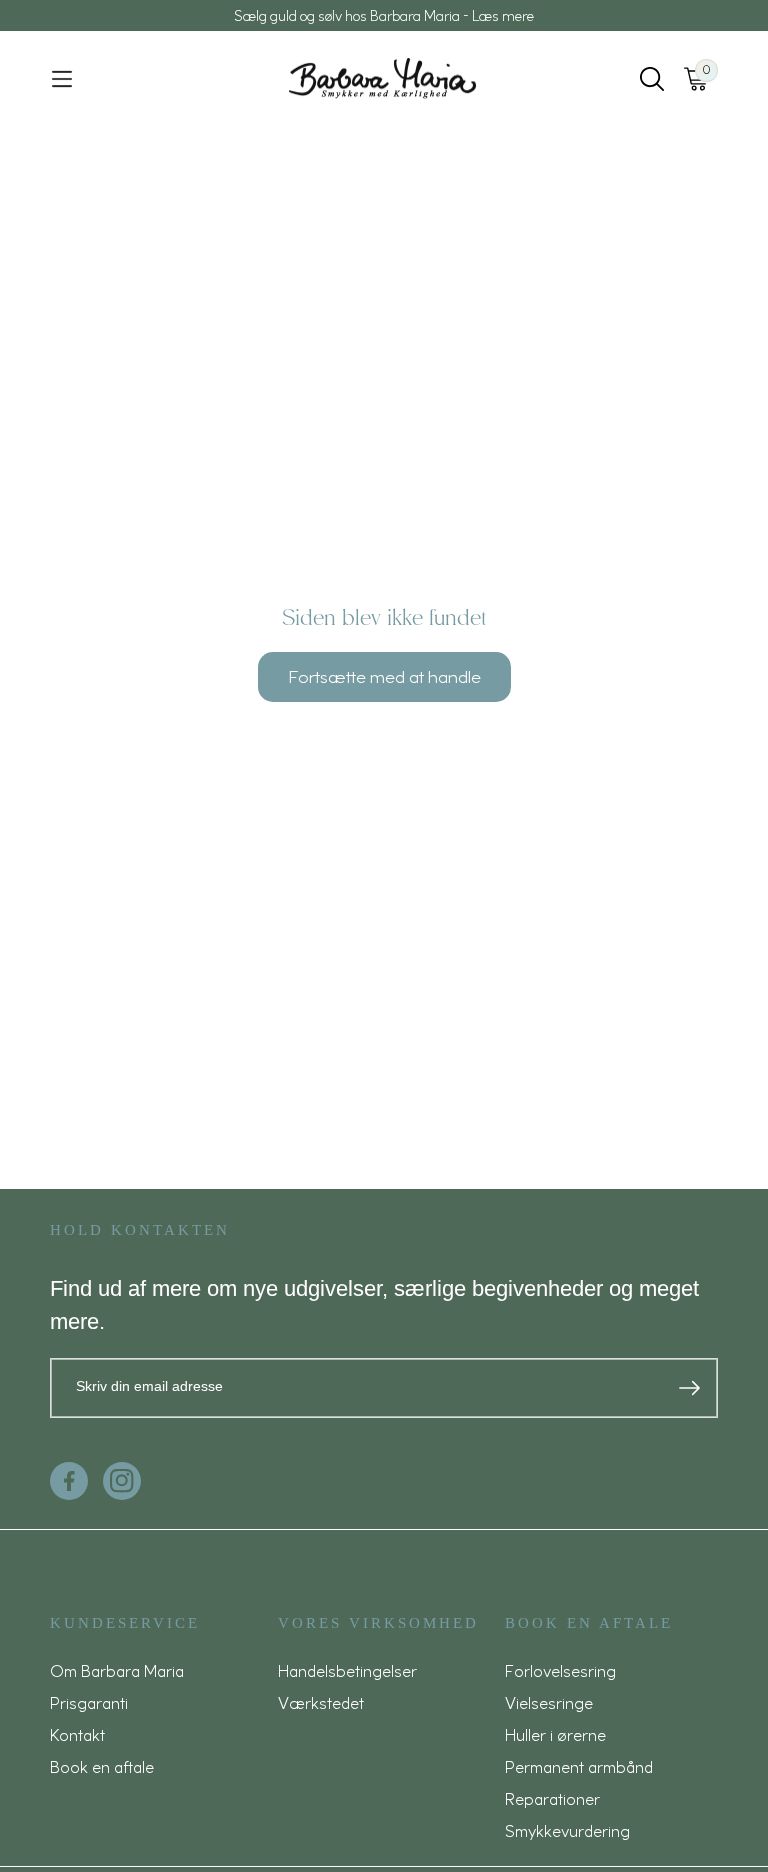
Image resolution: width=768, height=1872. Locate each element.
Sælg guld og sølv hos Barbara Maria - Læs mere (384, 15)
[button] (62, 79)
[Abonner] (689, 1388)
